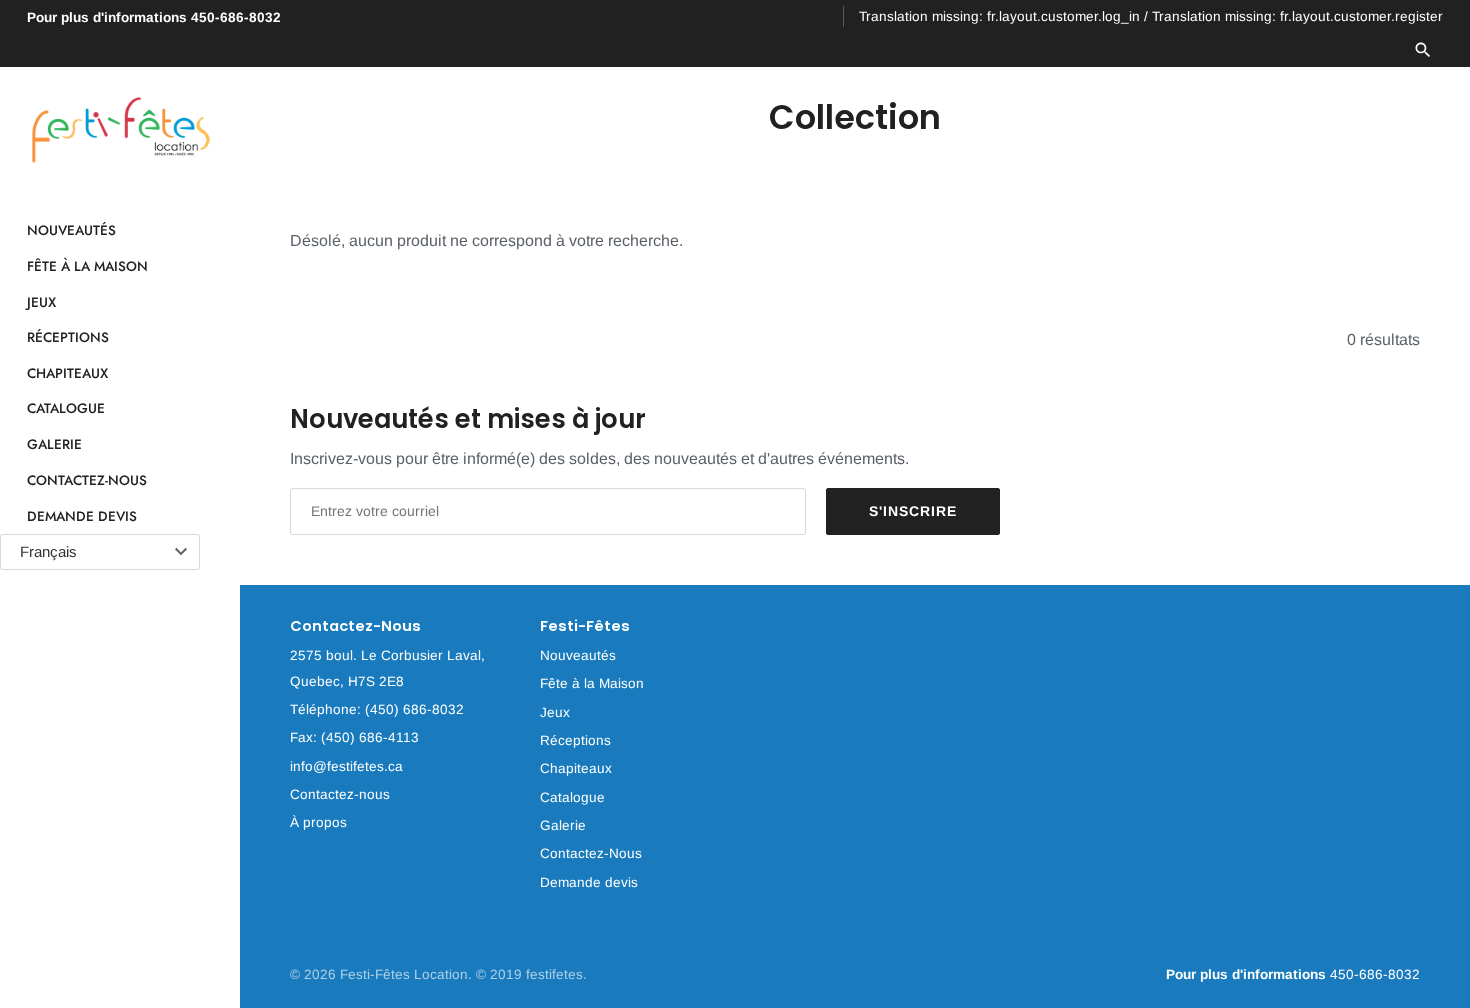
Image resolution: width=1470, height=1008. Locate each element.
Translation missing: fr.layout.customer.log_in (999, 16)
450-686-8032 (154, 17)
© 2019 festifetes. (531, 974)
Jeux (41, 302)
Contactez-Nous (87, 480)
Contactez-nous (340, 794)
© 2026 (315, 974)
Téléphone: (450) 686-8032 (377, 709)
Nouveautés (71, 231)
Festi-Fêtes (585, 626)
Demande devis (82, 516)
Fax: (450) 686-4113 (354, 737)
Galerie (54, 444)
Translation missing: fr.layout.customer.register (1297, 16)
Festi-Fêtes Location (404, 974)
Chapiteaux (67, 373)
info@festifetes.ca (346, 766)
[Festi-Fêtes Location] (120, 130)
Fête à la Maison (87, 266)
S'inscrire (913, 511)
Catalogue (66, 409)
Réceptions (68, 338)
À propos (318, 822)
